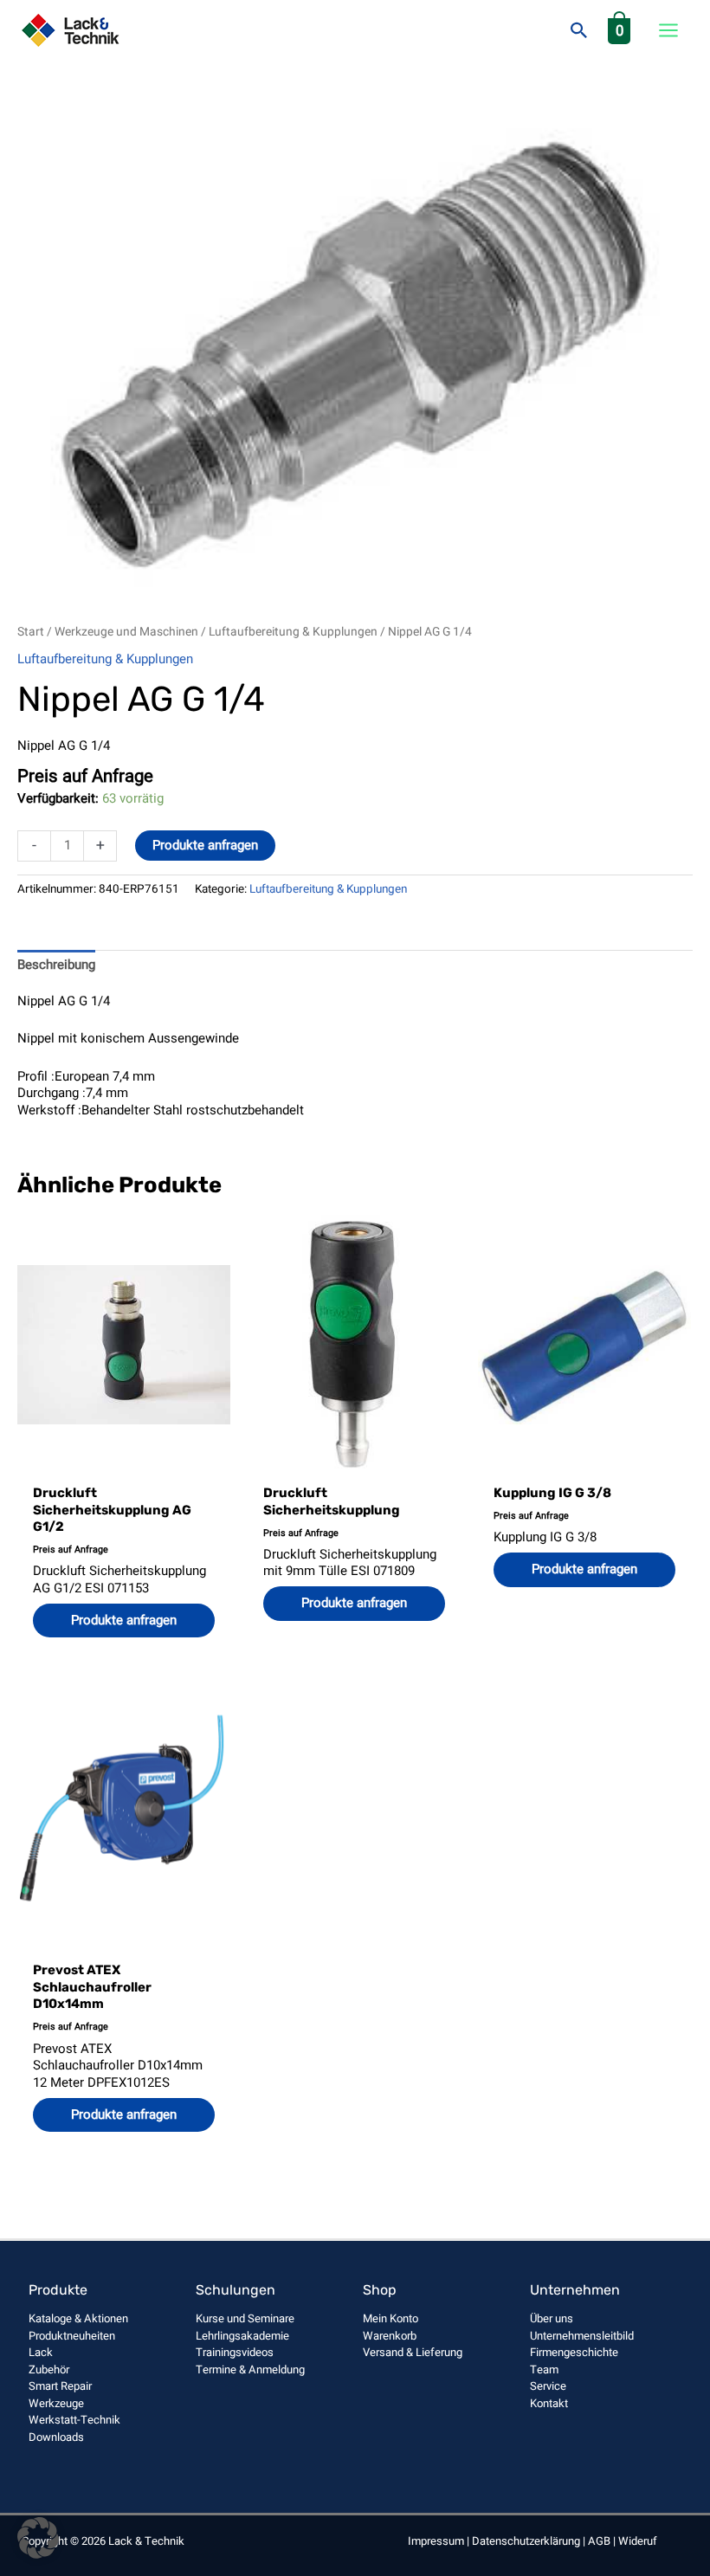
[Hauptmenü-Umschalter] (668, 31)
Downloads (56, 2437)
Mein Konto (390, 2318)
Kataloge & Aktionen (78, 2318)
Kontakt (549, 2403)
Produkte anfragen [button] (124, 1620)
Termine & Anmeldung (250, 2369)
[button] (579, 30)
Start (31, 632)
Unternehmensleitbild (582, 2336)
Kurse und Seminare (245, 2318)
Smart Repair (60, 2386)
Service (548, 2386)
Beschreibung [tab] (56, 965)
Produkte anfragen (205, 845)
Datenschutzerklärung (526, 2541)
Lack (41, 2352)
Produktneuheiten (72, 2336)
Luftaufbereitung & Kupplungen (293, 632)
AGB (599, 2541)
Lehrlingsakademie (242, 2336)
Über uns (552, 2318)
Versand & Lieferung (413, 2352)
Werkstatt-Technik (74, 2420)
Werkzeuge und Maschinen (126, 632)
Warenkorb (390, 2336)
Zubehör (49, 2369)
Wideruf (638, 2541)
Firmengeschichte (574, 2352)
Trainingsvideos (235, 2352)
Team (544, 2369)
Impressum (436, 2541)
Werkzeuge (56, 2403)
